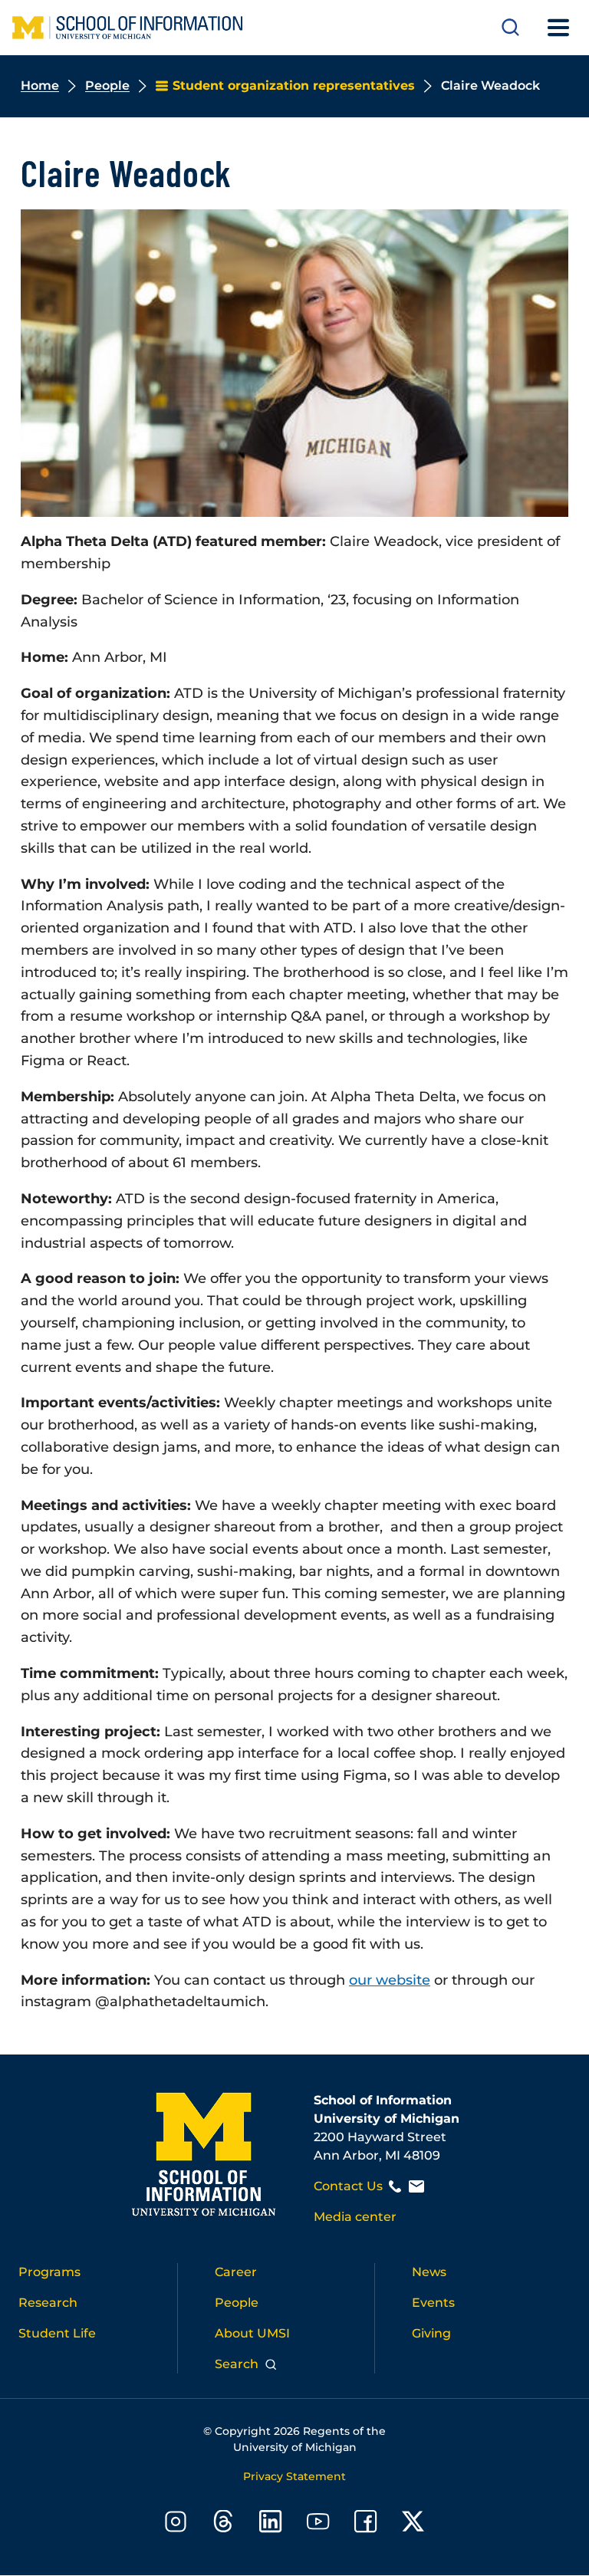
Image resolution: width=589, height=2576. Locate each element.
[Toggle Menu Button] (558, 28)
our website (390, 1980)
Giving (431, 2333)
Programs (49, 2272)
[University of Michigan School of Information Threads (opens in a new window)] (223, 2524)
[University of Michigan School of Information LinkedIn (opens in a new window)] (271, 2524)
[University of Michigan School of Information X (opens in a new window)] (413, 2524)
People (107, 86)
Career (236, 2272)
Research (48, 2303)
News (429, 2272)
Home (40, 86)
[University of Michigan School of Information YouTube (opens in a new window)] (318, 2524)
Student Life (57, 2333)
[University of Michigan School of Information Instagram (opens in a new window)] (176, 2524)
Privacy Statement (294, 2476)
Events (433, 2303)
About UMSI (252, 2333)
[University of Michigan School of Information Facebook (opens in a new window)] (366, 2524)
